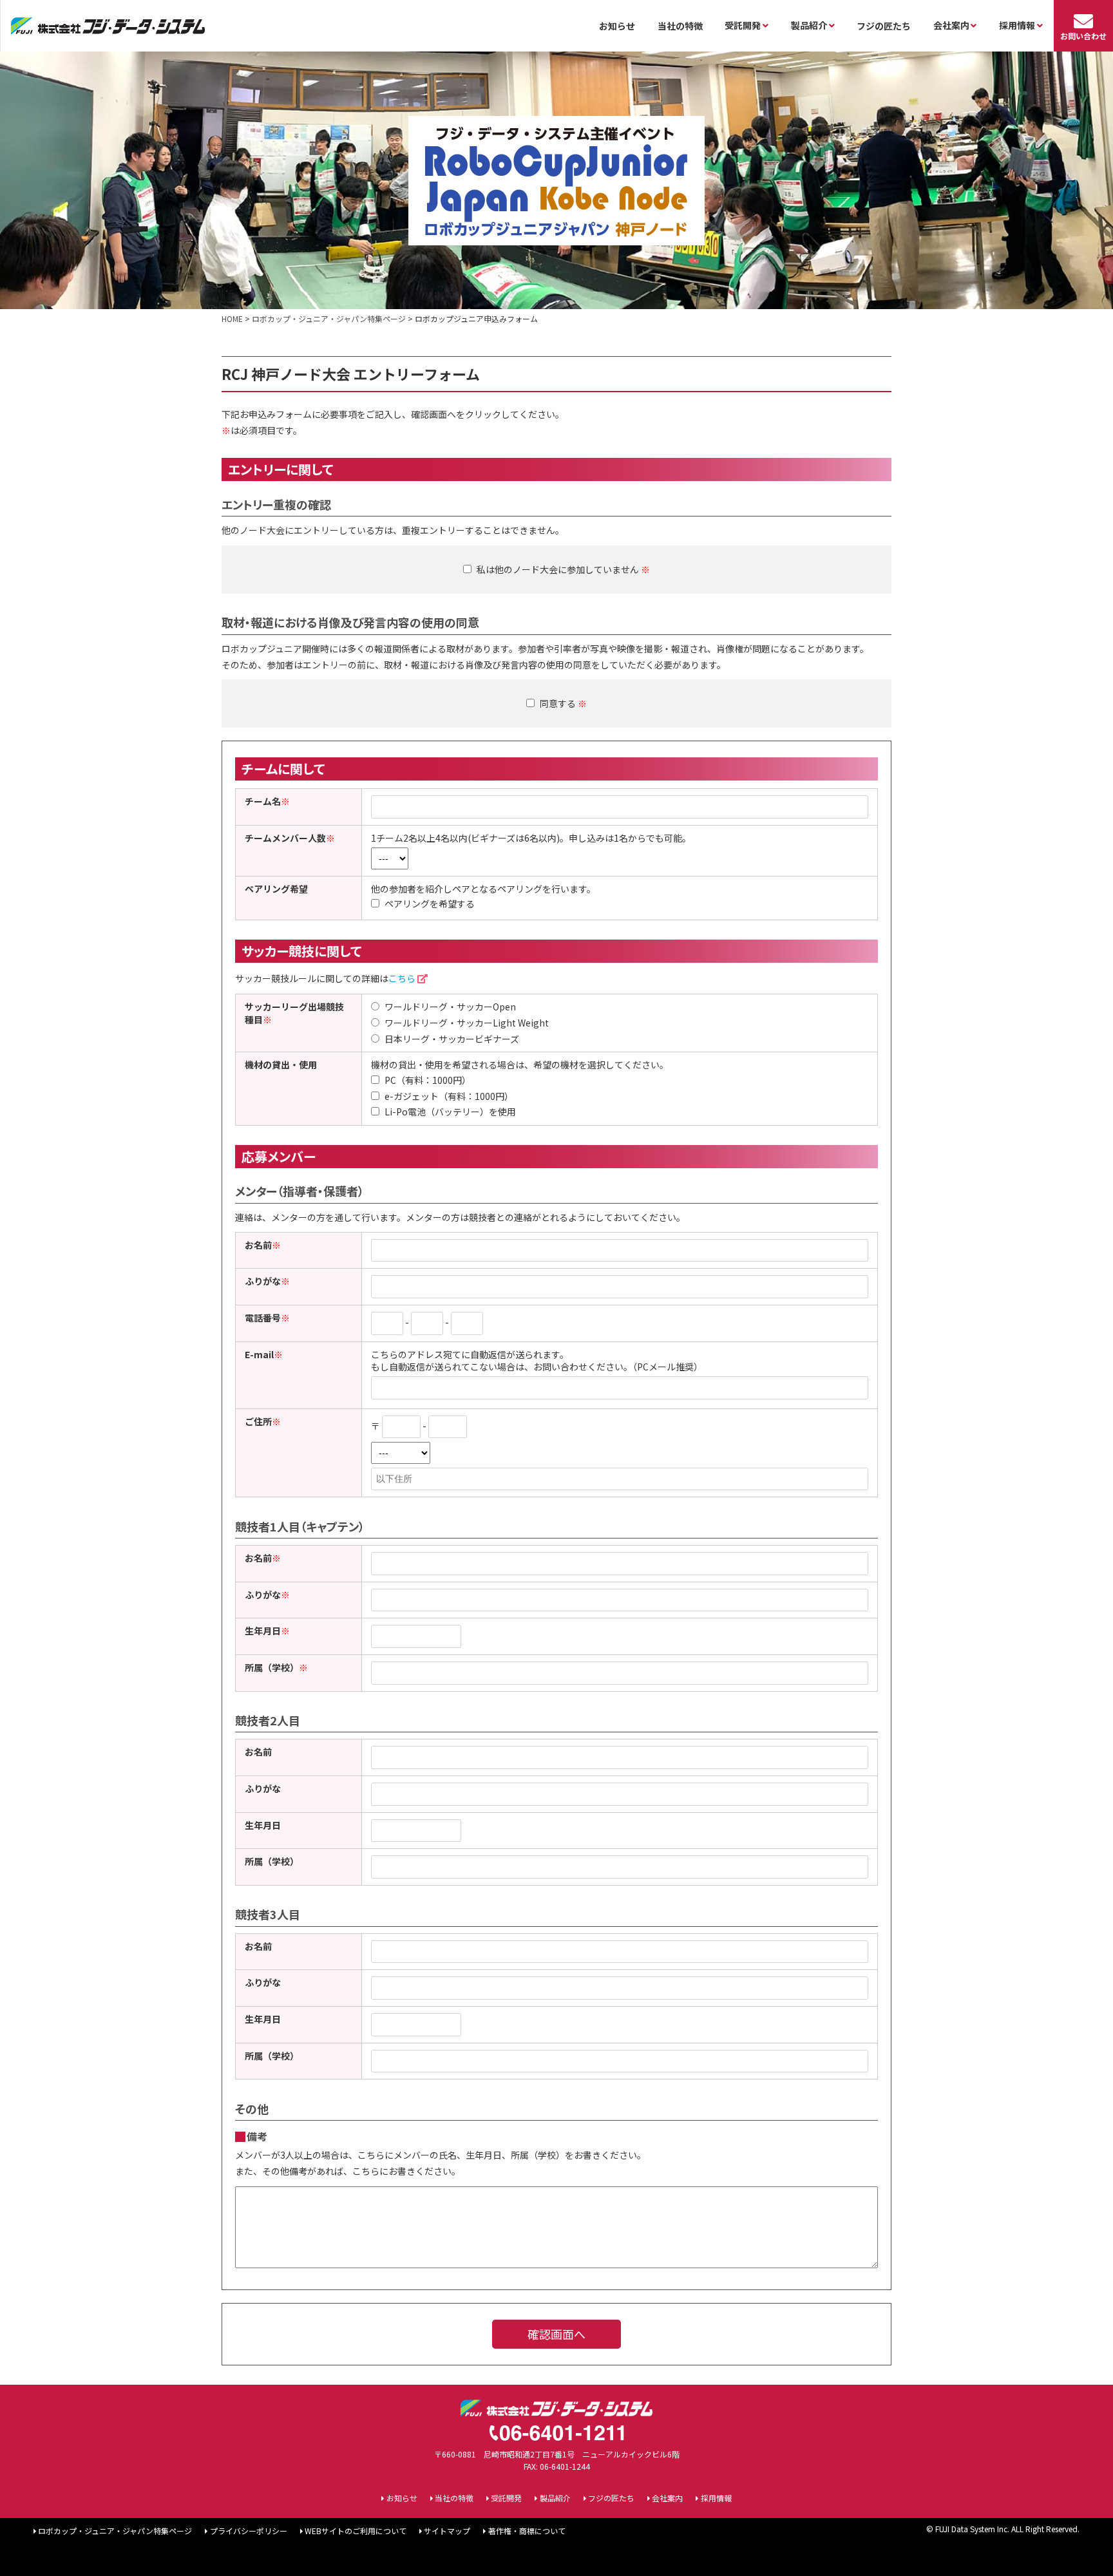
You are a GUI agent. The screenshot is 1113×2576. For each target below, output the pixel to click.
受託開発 (506, 2498)
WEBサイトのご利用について (356, 2531)
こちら (402, 978)
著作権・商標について (527, 2531)
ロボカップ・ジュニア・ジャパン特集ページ (115, 2531)
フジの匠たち (884, 26)
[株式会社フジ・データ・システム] (108, 26)
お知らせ (617, 26)
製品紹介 (555, 2498)
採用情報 (716, 2498)
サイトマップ (447, 2531)
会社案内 (667, 2498)
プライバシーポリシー (248, 2531)
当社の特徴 (680, 26)
